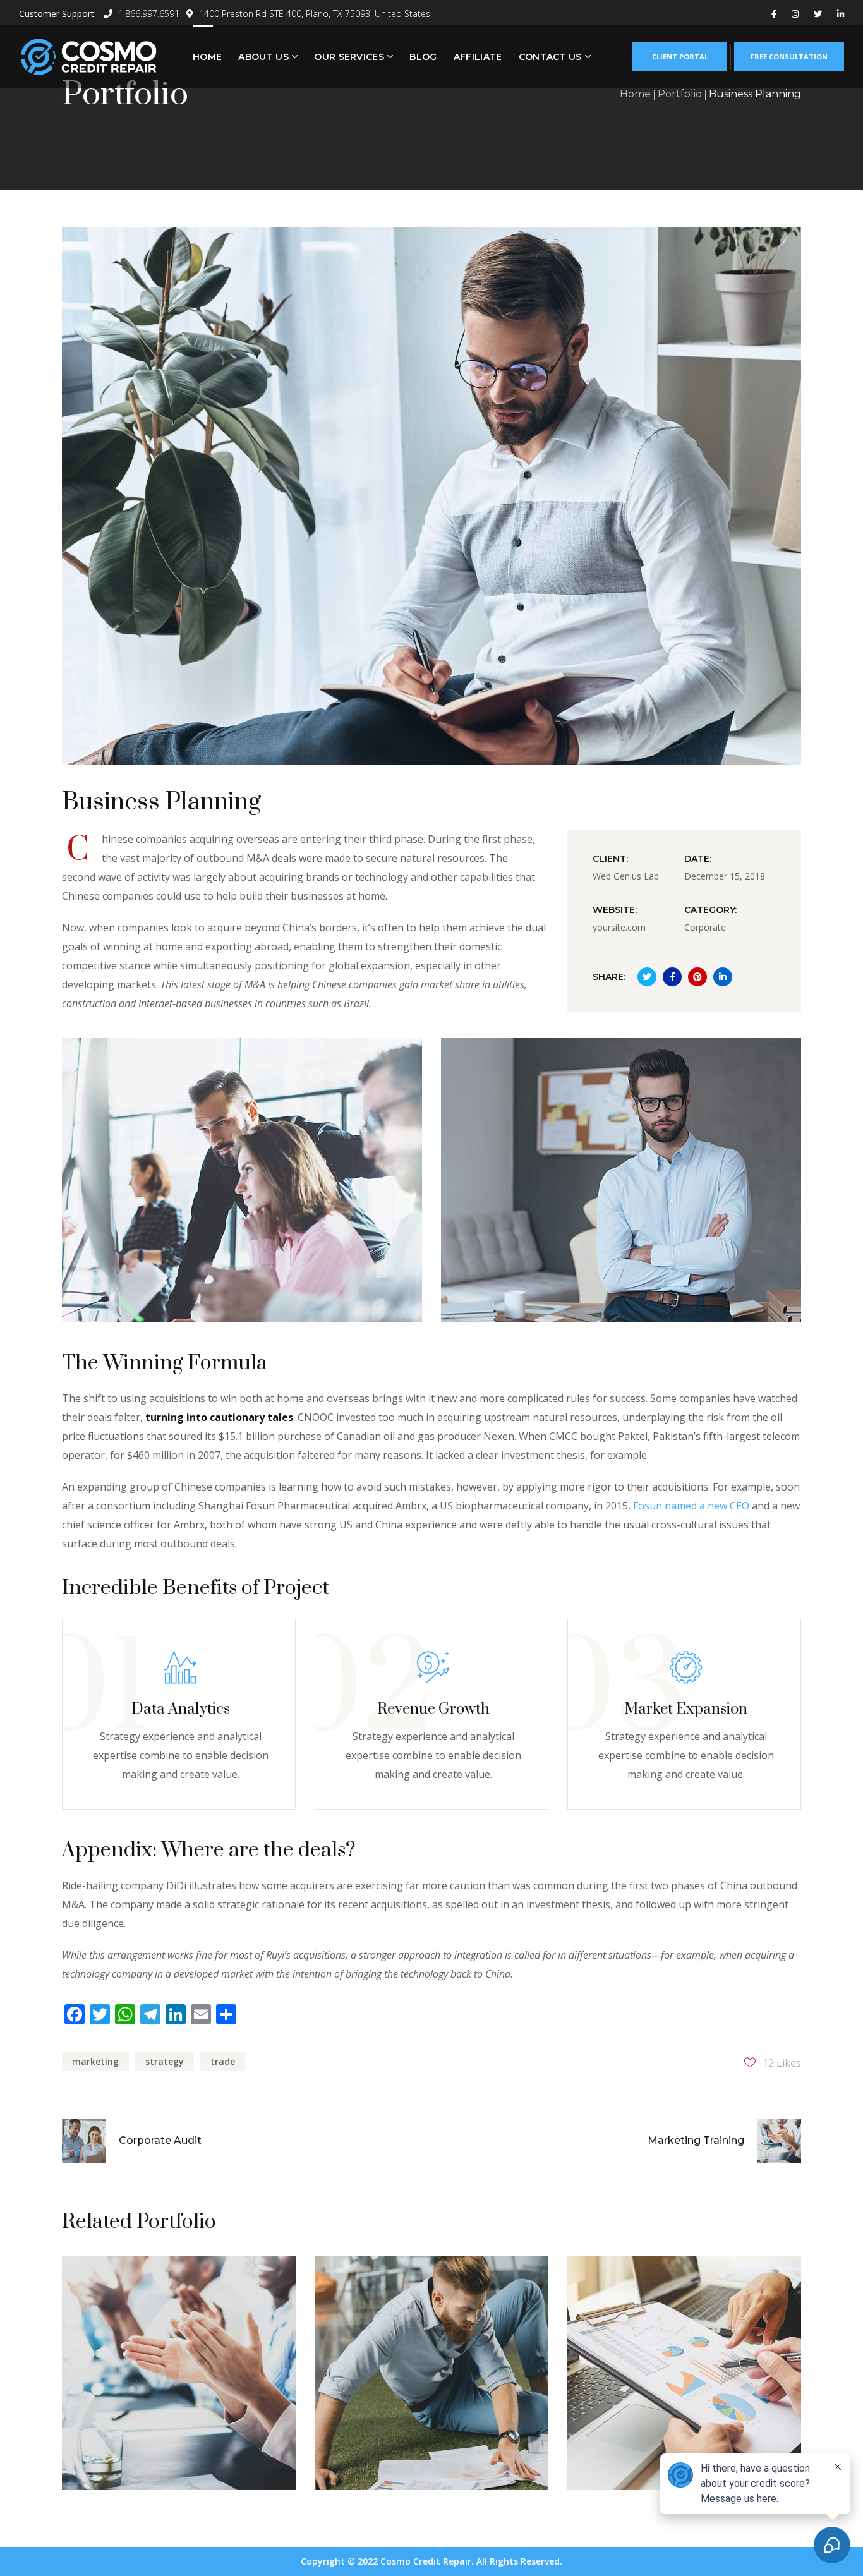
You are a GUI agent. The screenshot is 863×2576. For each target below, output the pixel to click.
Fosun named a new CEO (691, 1506)
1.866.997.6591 (148, 14)
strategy (165, 2061)
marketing (95, 2061)
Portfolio (680, 94)
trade (223, 2061)
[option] (179, 2383)
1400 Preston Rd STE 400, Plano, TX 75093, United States (315, 14)
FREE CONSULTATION (789, 57)
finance (614, 2311)
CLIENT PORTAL (680, 57)
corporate (370, 2311)
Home (635, 94)
